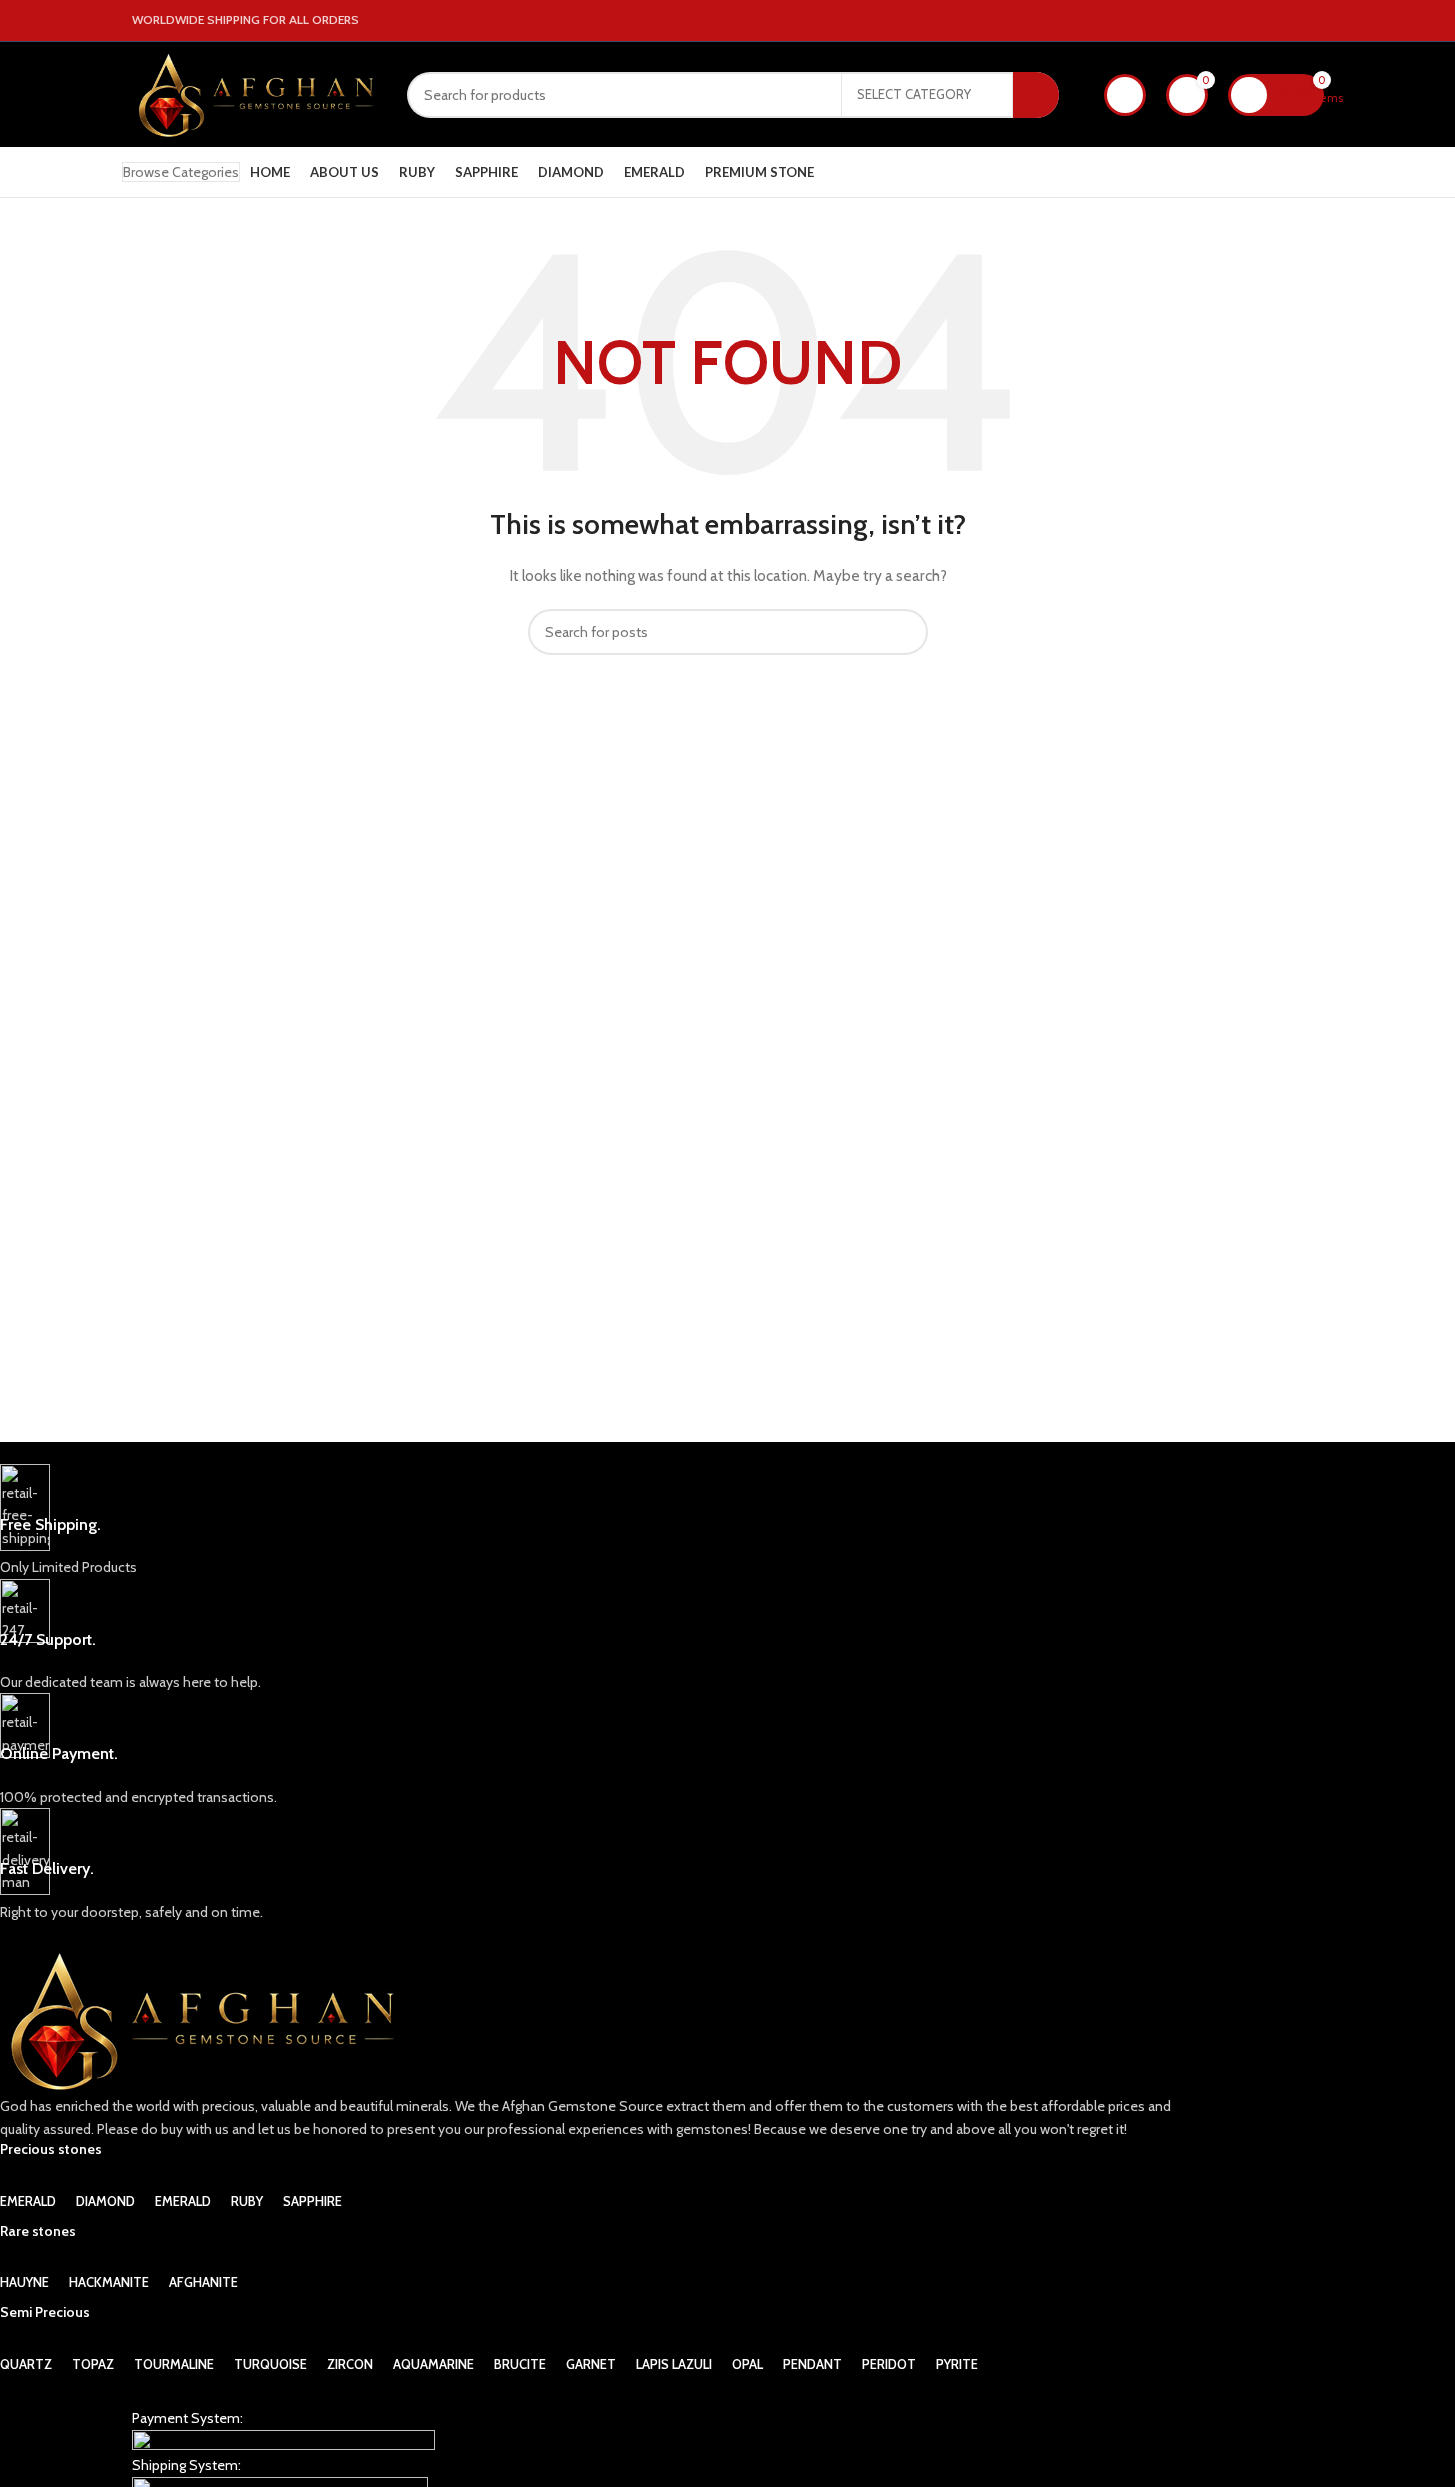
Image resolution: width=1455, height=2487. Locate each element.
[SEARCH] (1036, 95)
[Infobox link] (596, 1521)
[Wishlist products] (1125, 95)
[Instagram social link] (1288, 20)
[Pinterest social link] (1312, 20)
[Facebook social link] (1264, 20)
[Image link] (283, 2441)
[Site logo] (254, 93)
